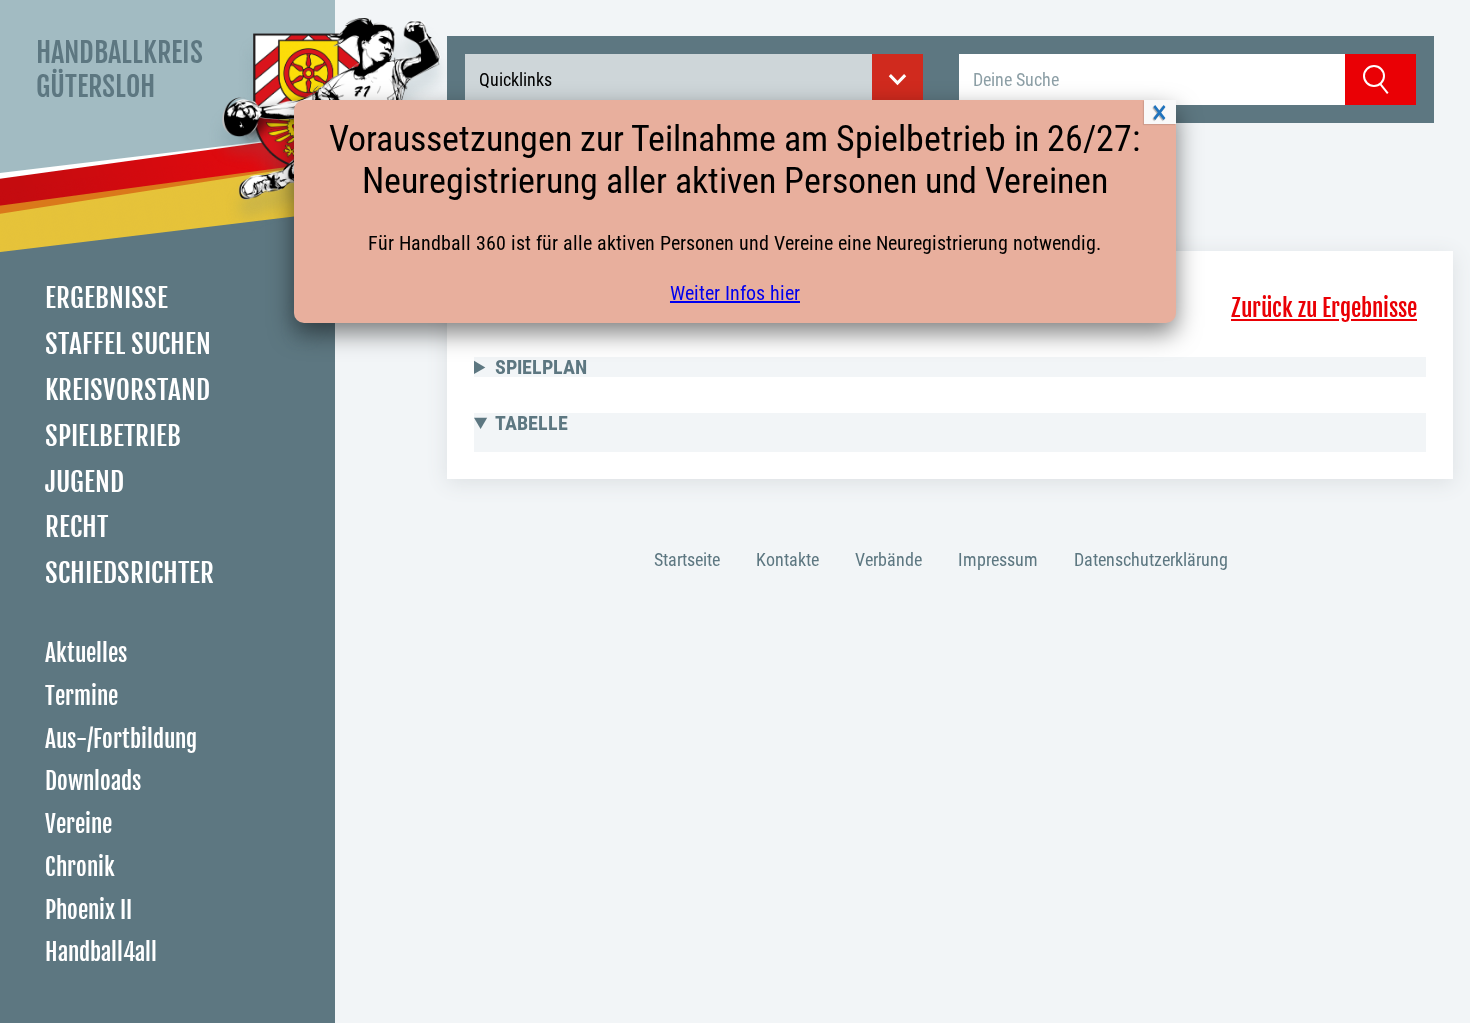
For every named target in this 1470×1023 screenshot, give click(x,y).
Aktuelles (86, 653)
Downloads (93, 781)
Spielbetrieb (113, 436)
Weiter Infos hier (735, 293)
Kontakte (787, 559)
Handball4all (101, 952)
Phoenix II (88, 910)
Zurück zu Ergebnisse (1324, 308)
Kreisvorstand (127, 390)
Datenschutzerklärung (1151, 559)
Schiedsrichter (129, 573)
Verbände (888, 559)
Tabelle (531, 423)
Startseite (687, 559)
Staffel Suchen (128, 344)
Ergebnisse (106, 298)
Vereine (78, 824)
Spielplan (541, 367)
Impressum (998, 559)
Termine (81, 696)
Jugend (84, 482)
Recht (76, 527)
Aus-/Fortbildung (121, 739)
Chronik (80, 867)
